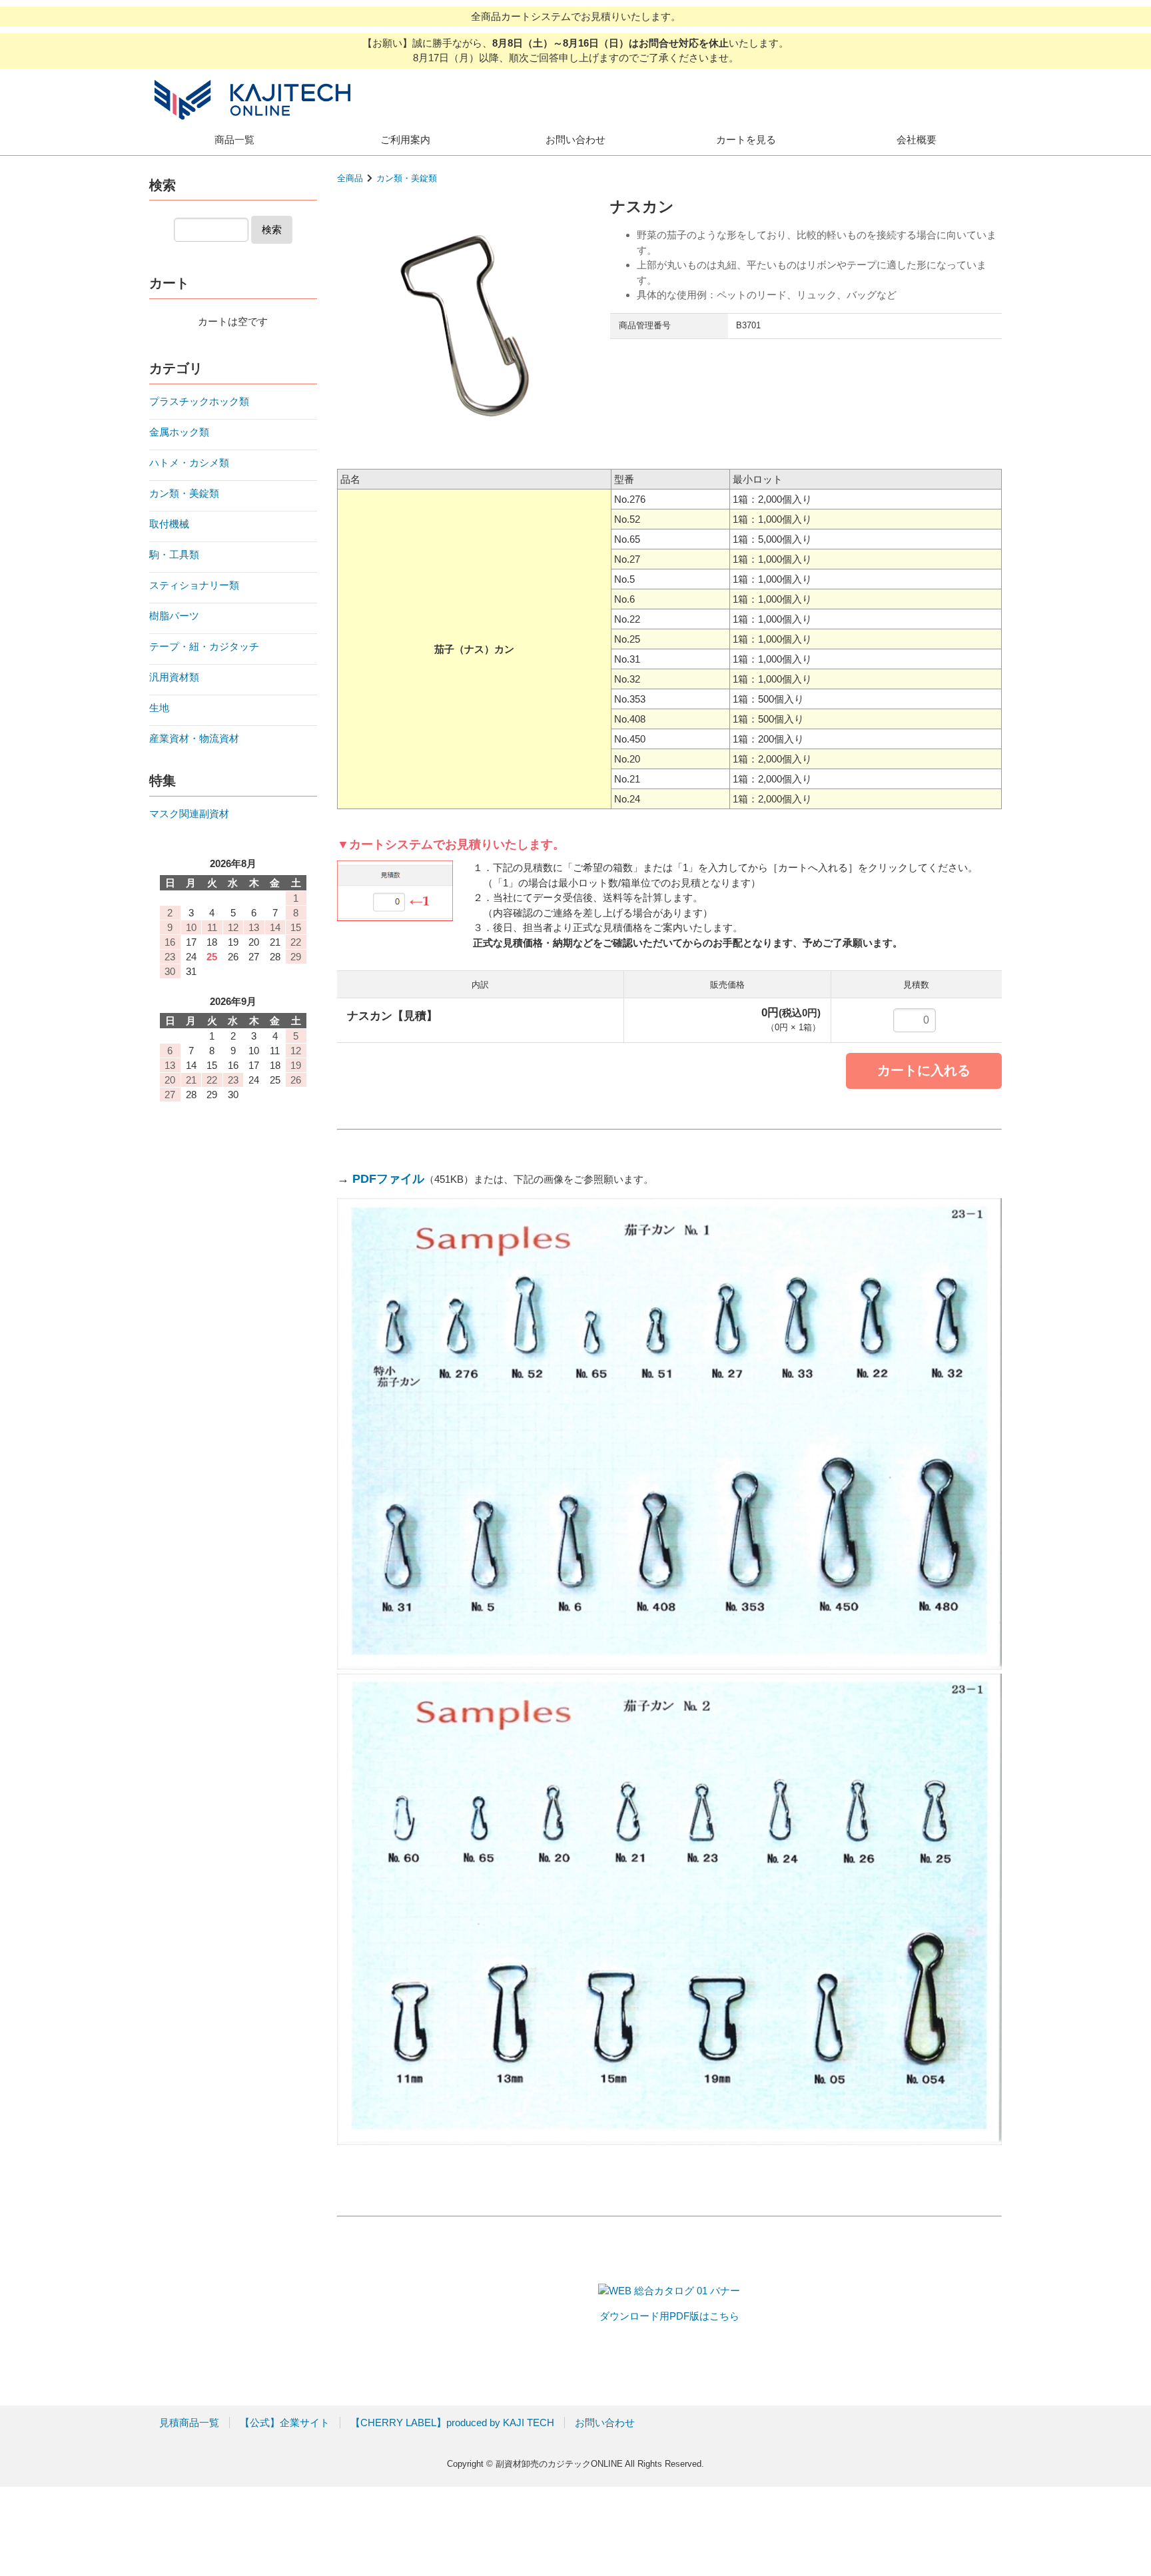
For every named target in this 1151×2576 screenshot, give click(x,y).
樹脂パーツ (174, 616)
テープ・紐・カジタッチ (204, 646)
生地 (159, 708)
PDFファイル (388, 1179)
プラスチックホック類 (199, 401)
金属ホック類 (179, 432)
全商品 (350, 178)
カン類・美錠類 (407, 178)
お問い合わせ (575, 140)
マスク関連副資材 (189, 813)
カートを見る (746, 140)
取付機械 (169, 524)
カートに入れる (924, 1070)
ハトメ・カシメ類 (189, 463)
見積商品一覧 (189, 2422)
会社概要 (917, 140)
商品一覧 (234, 140)
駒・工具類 (174, 554)
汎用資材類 (174, 677)
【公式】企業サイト (285, 2422)
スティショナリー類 (194, 585)
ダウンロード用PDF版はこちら (669, 2316)
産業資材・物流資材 (194, 738)
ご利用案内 (405, 140)
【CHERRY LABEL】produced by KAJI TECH (452, 2422)
